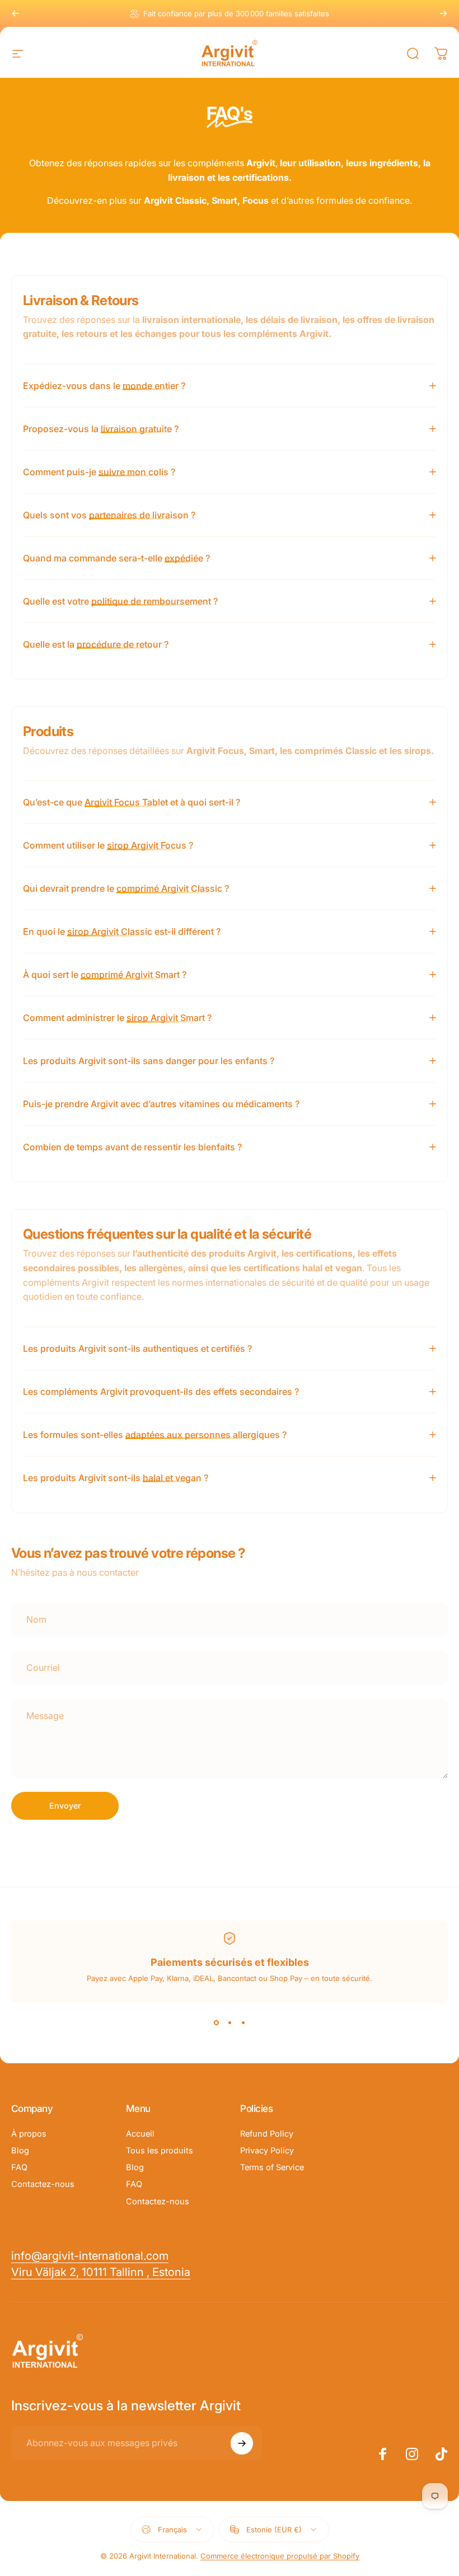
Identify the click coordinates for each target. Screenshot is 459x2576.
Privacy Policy (267, 2151)
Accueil (140, 2134)
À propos (29, 2134)
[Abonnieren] (242, 2443)
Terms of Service (272, 2167)
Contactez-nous (43, 2184)
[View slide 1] (216, 2023)
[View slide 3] (243, 2023)
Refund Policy (267, 2134)
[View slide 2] (230, 2023)
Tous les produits (160, 2151)
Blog (20, 2151)
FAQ (19, 2167)
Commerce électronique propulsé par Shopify (280, 2556)
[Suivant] (443, 13)
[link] (101, 2272)
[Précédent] (16, 13)
